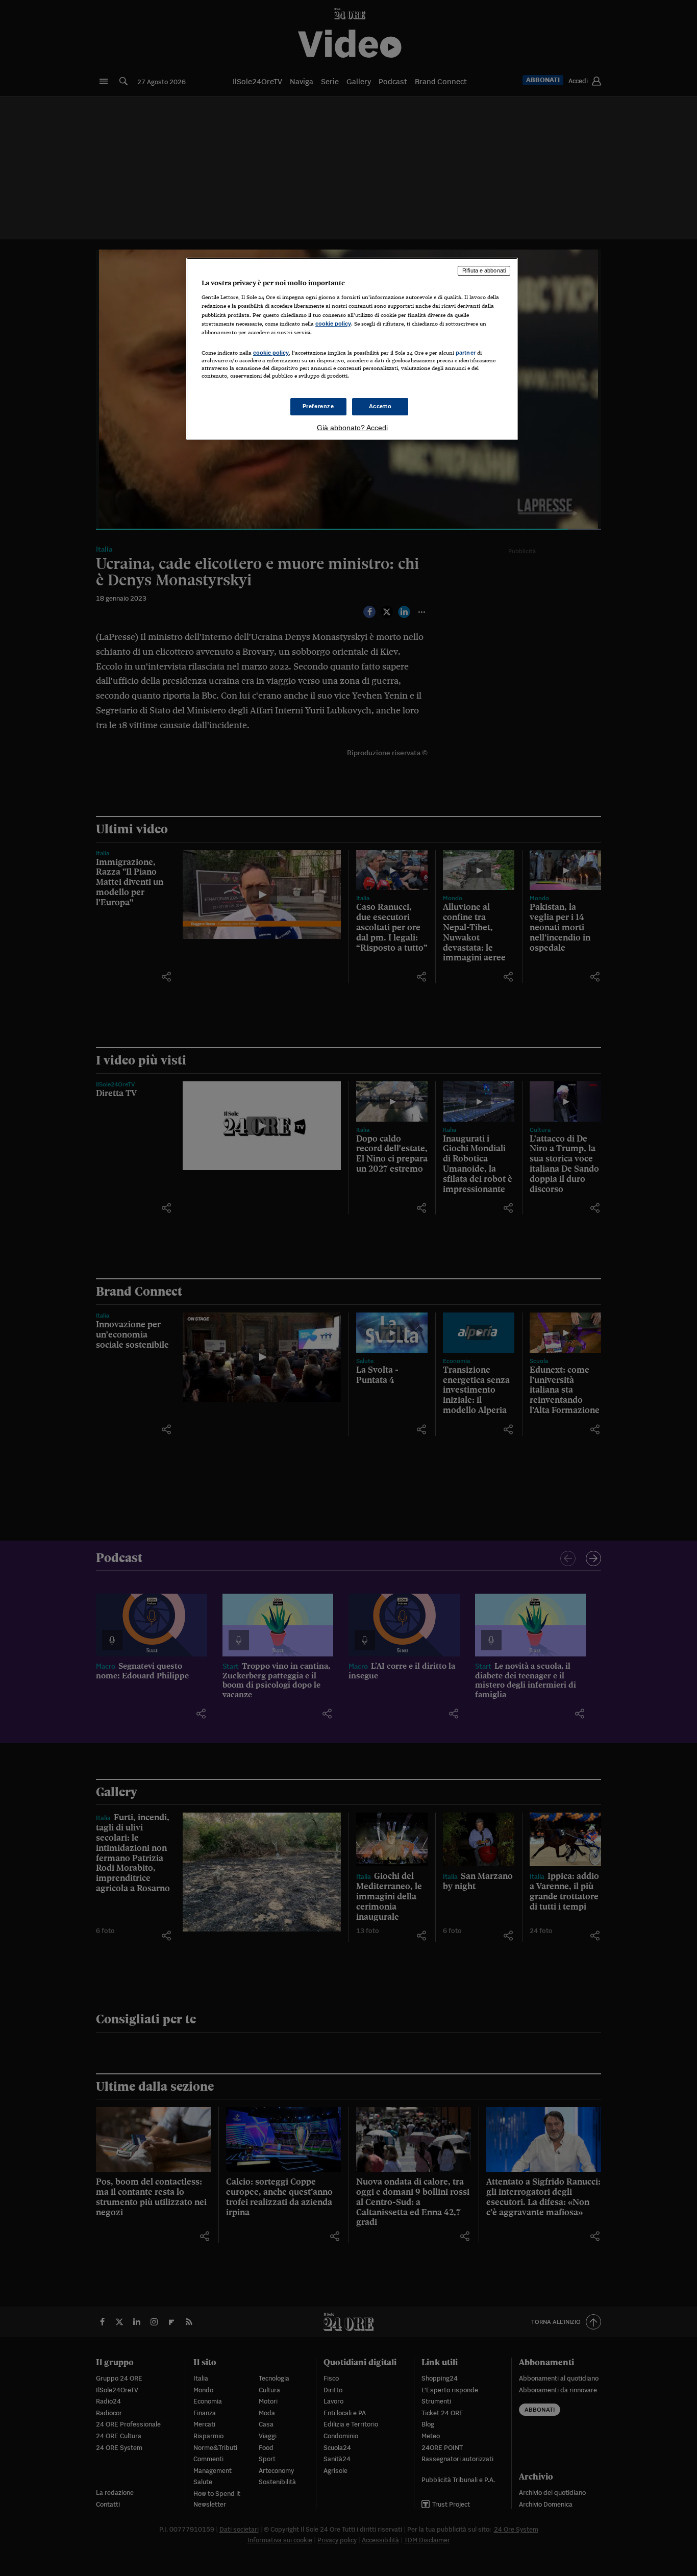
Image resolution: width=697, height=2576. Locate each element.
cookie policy (333, 324)
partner (466, 353)
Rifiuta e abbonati (484, 270)
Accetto (380, 406)
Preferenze (318, 406)
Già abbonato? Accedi (352, 428)
